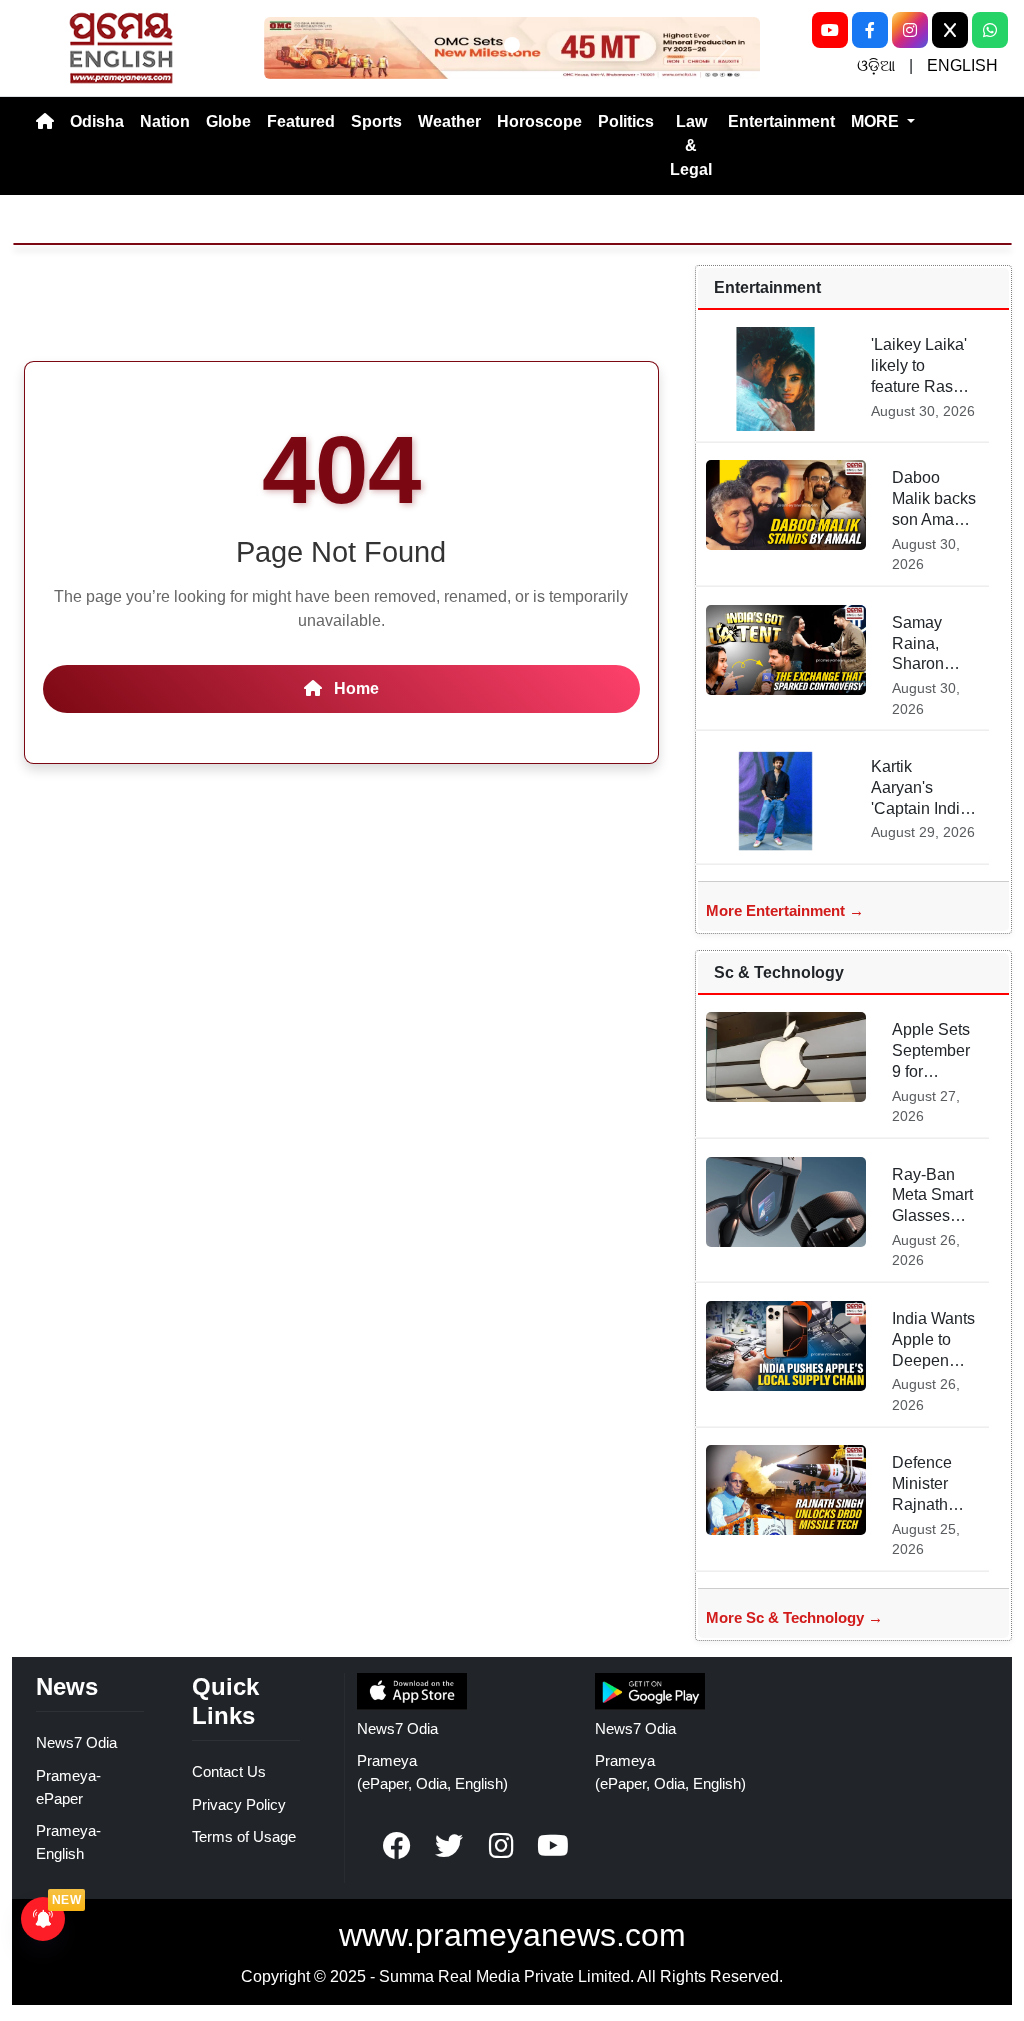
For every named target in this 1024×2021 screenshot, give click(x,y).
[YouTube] (830, 30)
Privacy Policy (239, 1804)
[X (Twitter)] (950, 30)
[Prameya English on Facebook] (397, 1846)
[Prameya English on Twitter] (449, 1846)
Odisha (97, 121)
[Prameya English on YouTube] (553, 1846)
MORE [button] (877, 121)
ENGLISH (962, 65)
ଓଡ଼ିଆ (876, 65)
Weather (449, 121)
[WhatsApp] (990, 30)
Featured (301, 121)
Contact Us (229, 1771)
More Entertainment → (785, 910)
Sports (376, 121)
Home (354, 688)
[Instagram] (910, 30)
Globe (228, 121)
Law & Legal (691, 145)
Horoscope (539, 121)
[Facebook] (870, 30)
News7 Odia (76, 1742)
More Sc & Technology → (794, 1617)
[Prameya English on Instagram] (501, 1846)
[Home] (45, 122)
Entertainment (781, 121)
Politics (626, 121)
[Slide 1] (512, 45)
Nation (165, 121)
